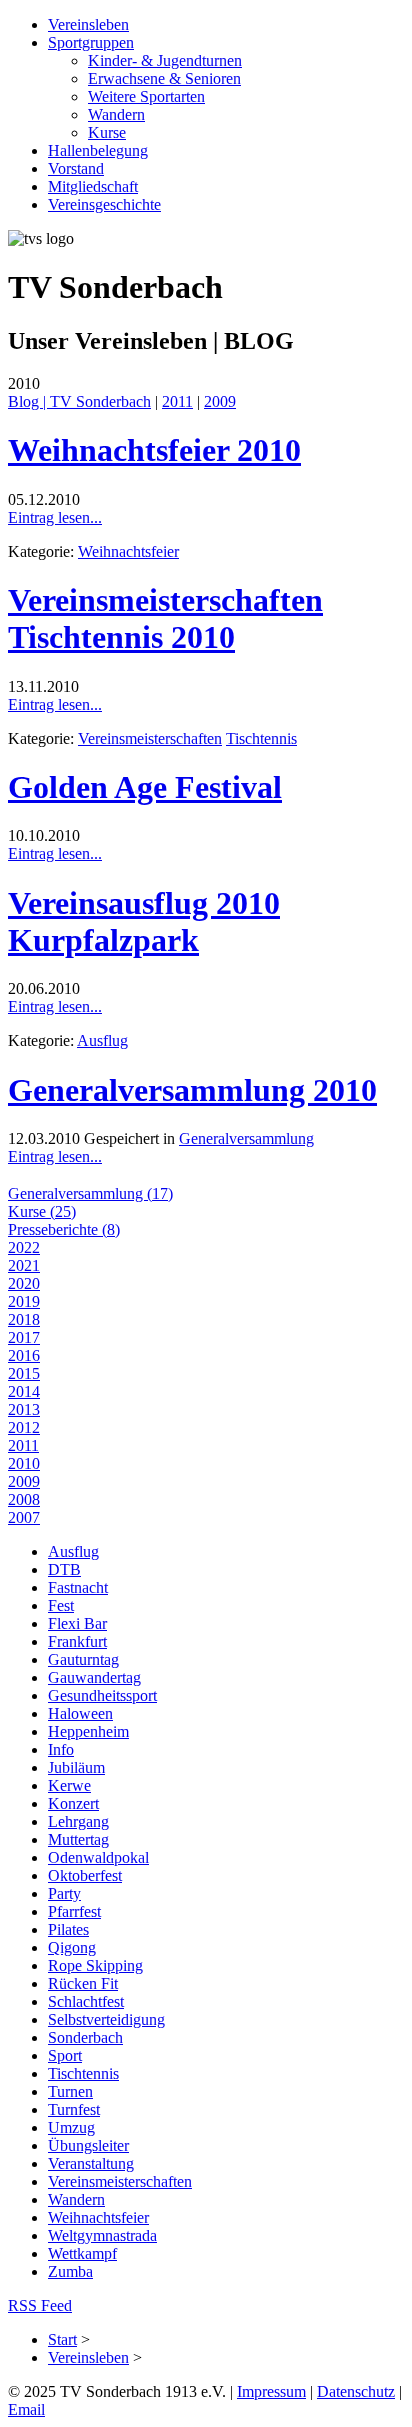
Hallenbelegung (98, 150)
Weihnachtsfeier (128, 551)
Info (61, 1749)
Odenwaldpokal (98, 1857)
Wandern (116, 114)
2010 (24, 1463)
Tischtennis (261, 738)
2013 (24, 1409)
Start (62, 2339)
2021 (24, 1265)
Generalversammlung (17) (90, 1193)
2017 (24, 1337)
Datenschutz (356, 2391)
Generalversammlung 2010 (192, 1090)
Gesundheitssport (102, 1695)
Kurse (107, 132)
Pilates (68, 1929)
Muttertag (78, 1839)
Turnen (70, 2091)
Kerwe (69, 1785)
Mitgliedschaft (93, 186)
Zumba (70, 2271)
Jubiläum (76, 1767)
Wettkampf (82, 2253)
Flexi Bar (77, 1623)
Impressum (271, 2391)
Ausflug (102, 1040)
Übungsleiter (88, 2145)
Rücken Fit (83, 1983)
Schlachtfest (86, 2001)
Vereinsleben (88, 24)
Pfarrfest (74, 1911)
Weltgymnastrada (102, 2235)
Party (64, 1893)
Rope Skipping (95, 1965)
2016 (24, 1355)
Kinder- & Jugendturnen (165, 60)
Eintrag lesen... (55, 517)
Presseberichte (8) (64, 1229)
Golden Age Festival (145, 787)
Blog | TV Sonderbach (79, 401)
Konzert (73, 1803)
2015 (24, 1373)
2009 (220, 401)
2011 (177, 401)
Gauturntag (83, 1659)
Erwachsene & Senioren (164, 78)
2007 (24, 1517)
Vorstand (76, 168)
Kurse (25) (42, 1211)
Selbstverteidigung (106, 2019)
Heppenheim (88, 1731)
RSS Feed (40, 2305)
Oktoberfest (85, 1875)
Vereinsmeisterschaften (150, 738)
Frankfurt (77, 1641)
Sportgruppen (91, 42)
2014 (24, 1391)
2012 (24, 1427)
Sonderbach (85, 2037)
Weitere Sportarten (146, 96)
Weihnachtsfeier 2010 (154, 450)
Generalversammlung (246, 1138)
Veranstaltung (91, 2163)
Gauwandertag (94, 1677)
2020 (24, 1283)
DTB (64, 1569)
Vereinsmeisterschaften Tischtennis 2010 (165, 618)
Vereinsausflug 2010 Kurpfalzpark (144, 921)
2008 (24, 1499)
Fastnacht (78, 1587)
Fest (61, 1605)
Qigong (72, 1947)
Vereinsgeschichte (104, 204)
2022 (24, 1247)
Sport (65, 2055)
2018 (24, 1319)
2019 (24, 1301)
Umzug (71, 2127)
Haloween (80, 1713)
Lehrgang (78, 1821)
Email (26, 2409)
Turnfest (74, 2109)
